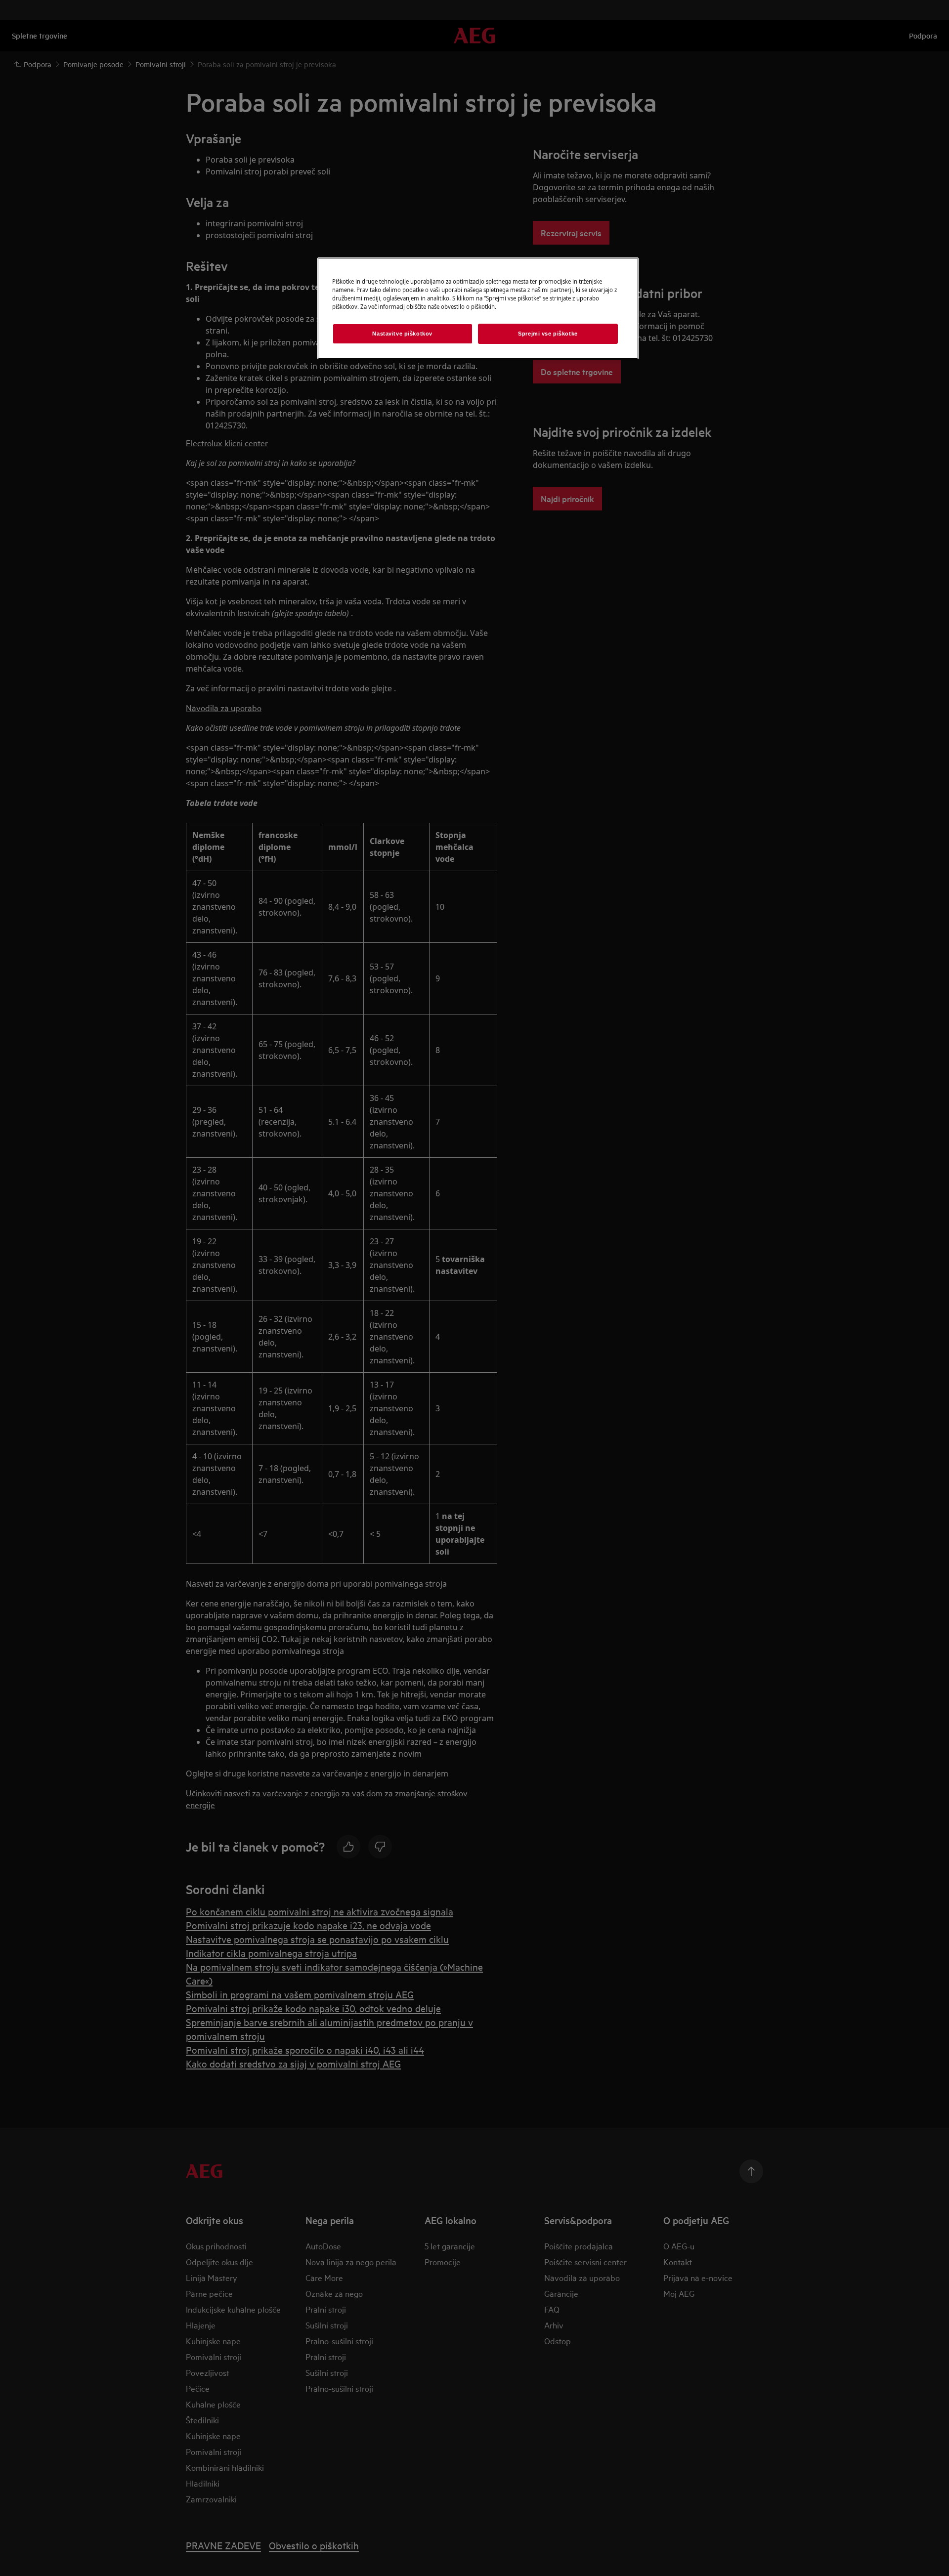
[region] (478, 308)
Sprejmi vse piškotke (548, 334)
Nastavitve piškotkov (402, 334)
